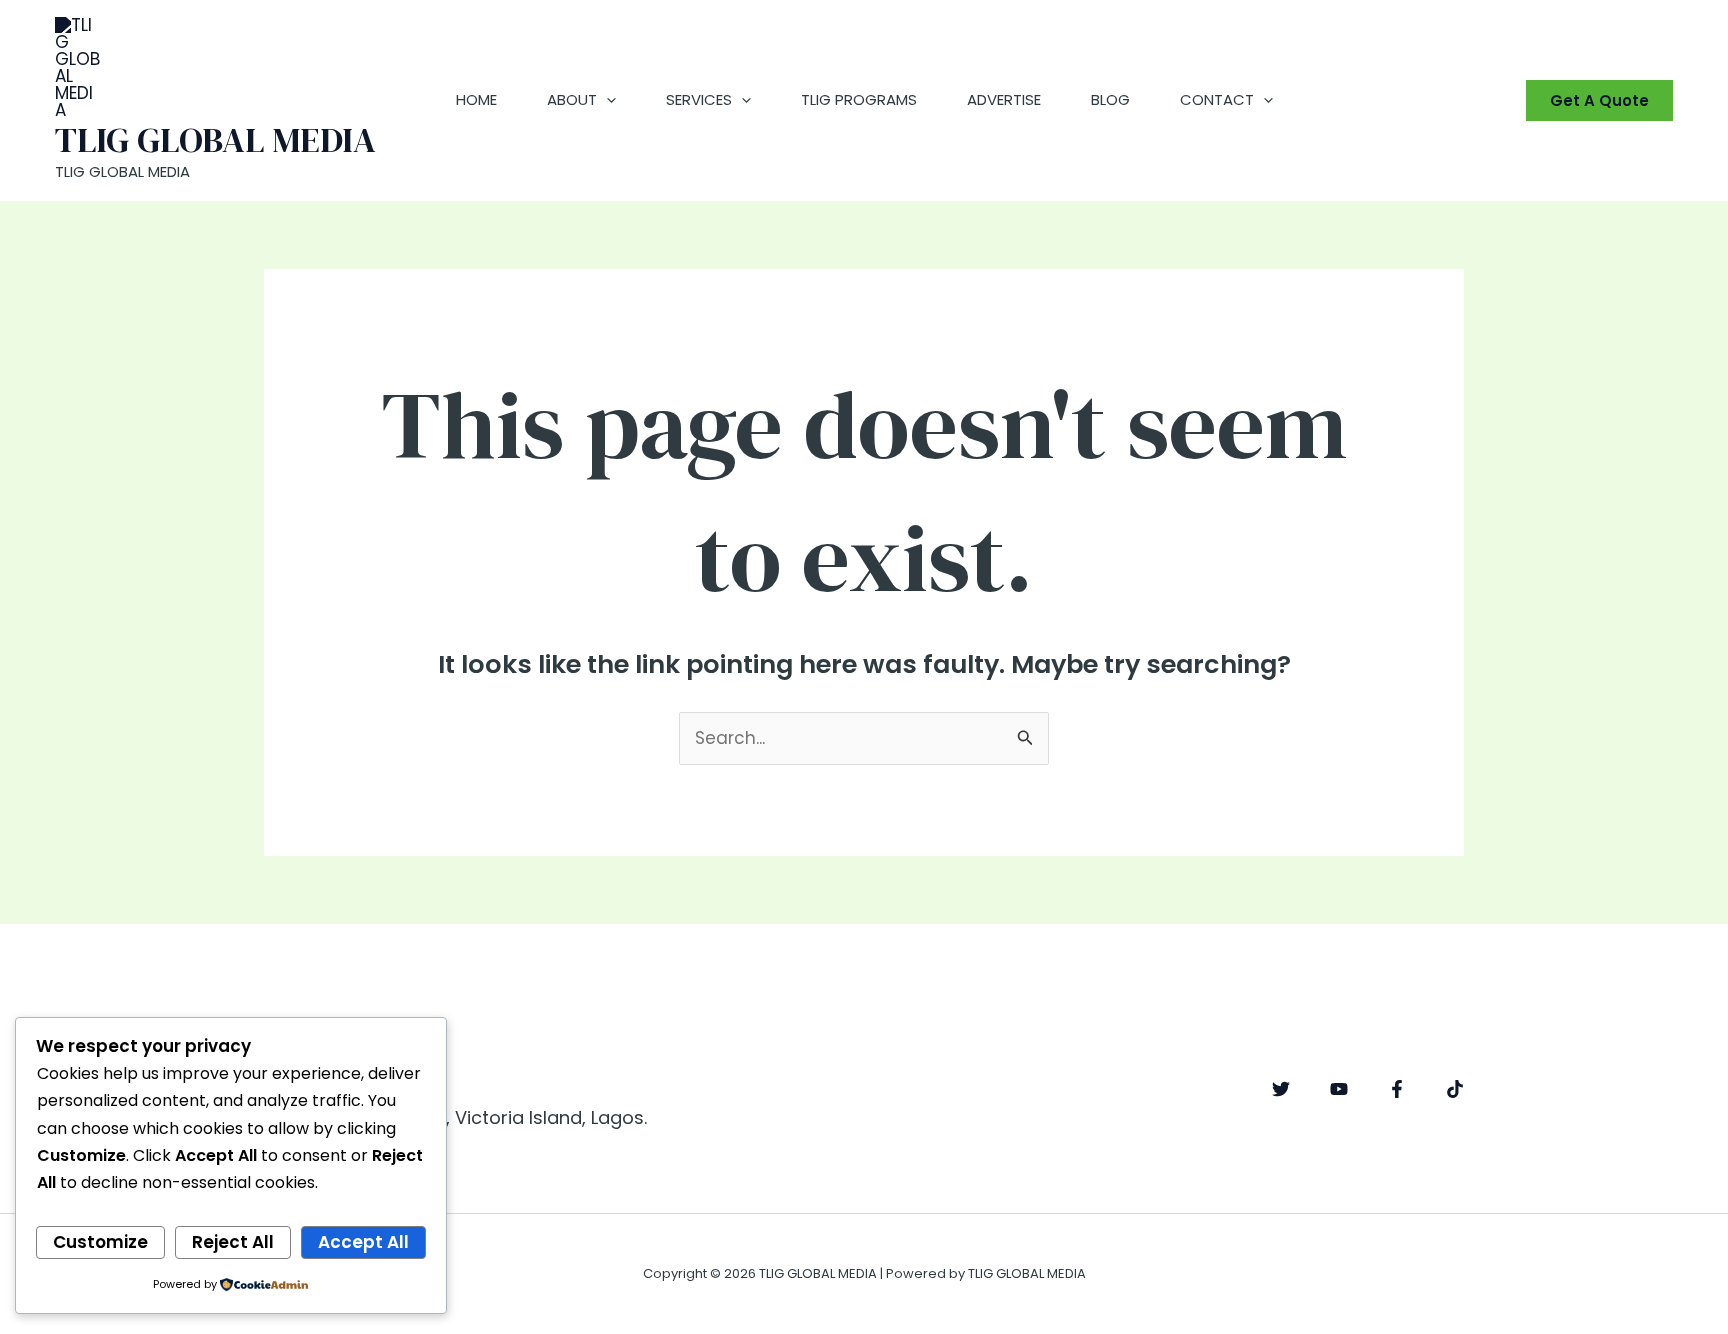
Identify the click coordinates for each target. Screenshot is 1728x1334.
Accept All (363, 1242)
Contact (1217, 99)
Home (476, 99)
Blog (1110, 99)
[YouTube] (1339, 1089)
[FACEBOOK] (1397, 1089)
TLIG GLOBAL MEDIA (215, 140)
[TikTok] (1455, 1089)
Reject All (233, 1242)
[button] (606, 100)
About (572, 99)
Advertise (1004, 99)
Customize (100, 1242)
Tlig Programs (859, 99)
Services (699, 99)
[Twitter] (1281, 1089)
